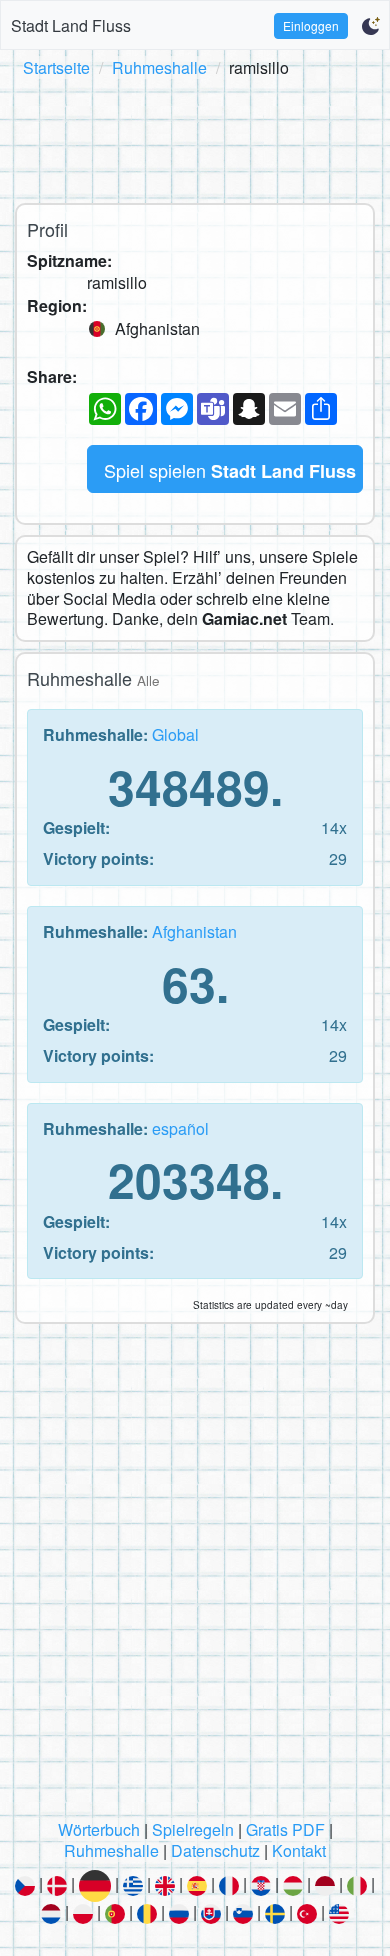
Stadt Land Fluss (71, 25)
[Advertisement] (195, 137)
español (180, 1128)
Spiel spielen (230, 470)
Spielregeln (193, 1829)
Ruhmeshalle (159, 67)
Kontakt (299, 1850)
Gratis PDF (285, 1829)
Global (175, 734)
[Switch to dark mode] (370, 26)
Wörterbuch (99, 1829)
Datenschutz (215, 1850)
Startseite (56, 67)
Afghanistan (194, 931)
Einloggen (311, 25)
